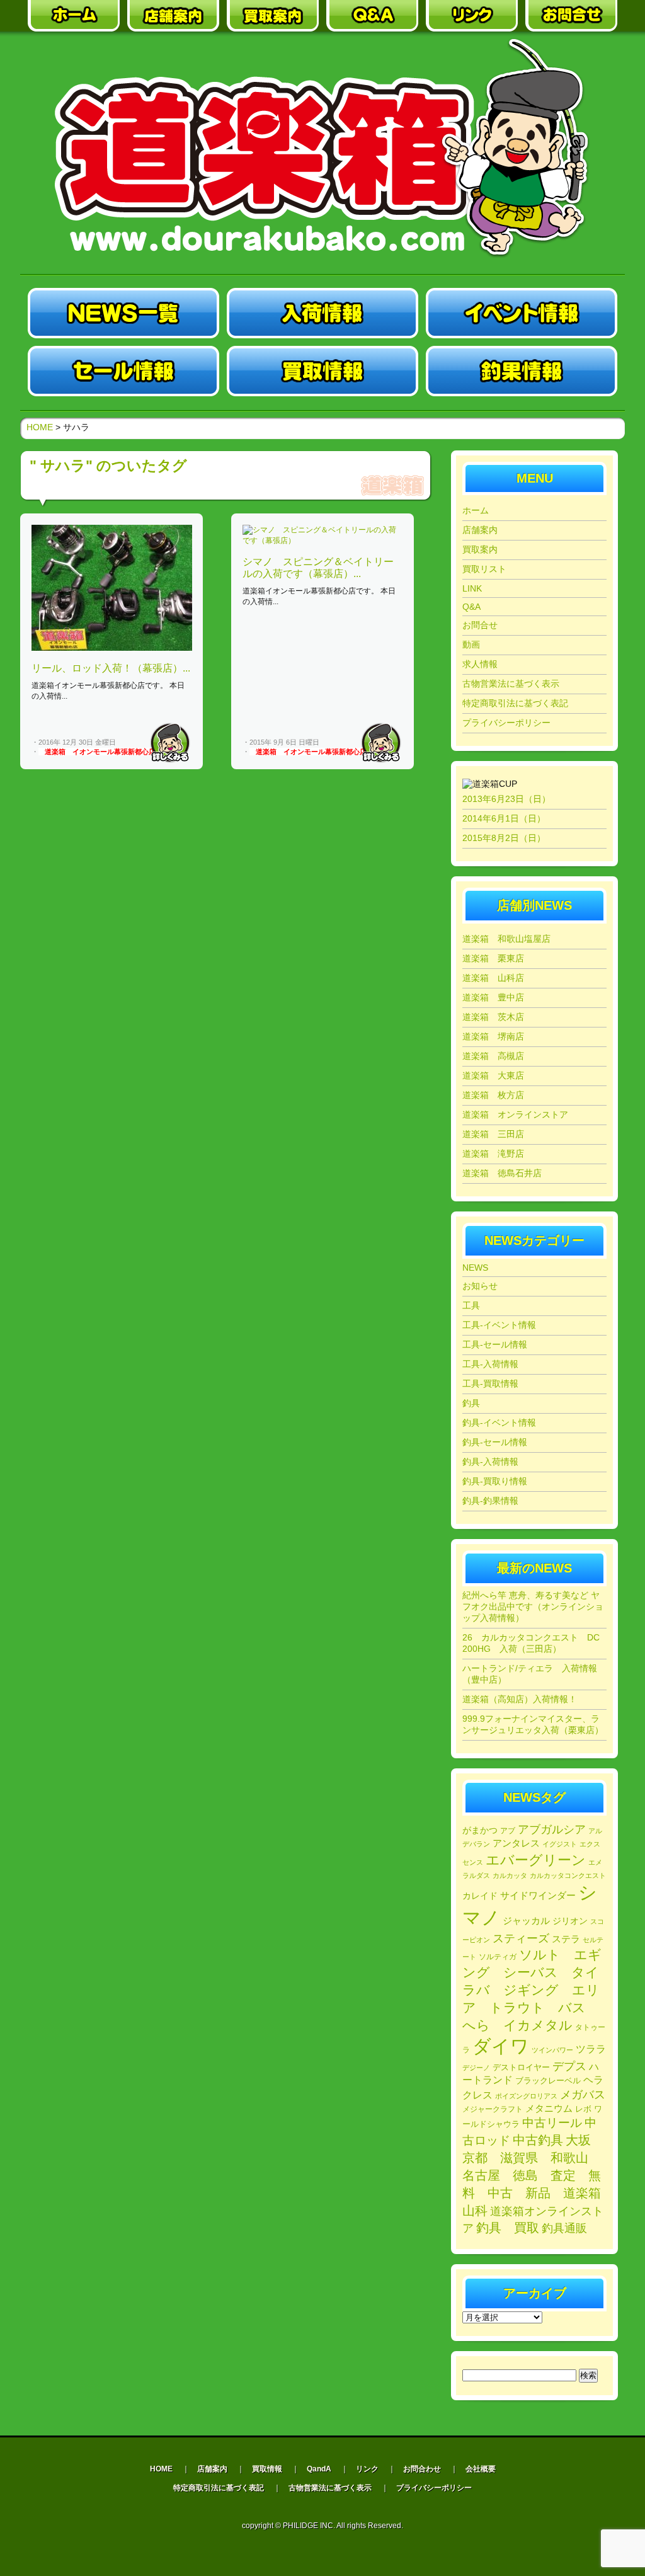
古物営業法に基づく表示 (511, 684)
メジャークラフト (493, 2109)
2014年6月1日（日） (504, 818)
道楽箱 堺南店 (493, 1036)
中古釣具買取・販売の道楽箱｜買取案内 (273, 16)
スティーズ (521, 1938)
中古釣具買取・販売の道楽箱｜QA (372, 16)
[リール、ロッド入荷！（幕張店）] (112, 648)
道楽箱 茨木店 (493, 1017)
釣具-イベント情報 (499, 1423)
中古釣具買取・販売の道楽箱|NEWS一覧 (123, 313)
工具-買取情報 (490, 1383)
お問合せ (480, 625)
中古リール (552, 2123)
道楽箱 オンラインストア (515, 1114)
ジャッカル (526, 1921)
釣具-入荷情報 (490, 1462)
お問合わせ (422, 2469)
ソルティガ (498, 1957)
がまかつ (480, 1830)
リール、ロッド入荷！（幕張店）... (111, 668)
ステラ (566, 1939)
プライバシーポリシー (506, 723)
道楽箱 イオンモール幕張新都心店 (100, 752)
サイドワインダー (538, 1895)
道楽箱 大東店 (493, 1075)
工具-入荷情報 (490, 1364)
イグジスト (560, 1844)
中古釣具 (538, 2140)
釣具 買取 (508, 2228)
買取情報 (267, 2469)
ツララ (591, 2049)
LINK (472, 588)
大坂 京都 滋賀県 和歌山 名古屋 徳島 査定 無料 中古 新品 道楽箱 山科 (538, 2175)
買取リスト (484, 569)
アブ (508, 1831)
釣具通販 (564, 2228)
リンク (367, 2469)
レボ (583, 2109)
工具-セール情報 (495, 1344)
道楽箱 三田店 (493, 1134)
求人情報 (480, 664)
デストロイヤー (521, 2067)
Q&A (471, 607)
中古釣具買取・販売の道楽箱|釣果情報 (522, 371)
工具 (471, 1305)
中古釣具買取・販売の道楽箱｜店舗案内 (173, 16)
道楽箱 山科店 (493, 978)
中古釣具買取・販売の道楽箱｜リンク (472, 16)
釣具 (471, 1403)
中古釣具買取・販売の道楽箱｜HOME (74, 16)
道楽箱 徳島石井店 (502, 1173)
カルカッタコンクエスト (568, 1875)
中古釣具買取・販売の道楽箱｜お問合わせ (571, 16)
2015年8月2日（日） (504, 838)
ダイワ (501, 2046)
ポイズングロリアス (526, 2096)
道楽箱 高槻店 (493, 1056)
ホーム (476, 510)
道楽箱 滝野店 (493, 1153)
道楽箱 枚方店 (493, 1095)
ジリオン (570, 1921)
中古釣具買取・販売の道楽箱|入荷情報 (322, 313)
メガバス (583, 2095)
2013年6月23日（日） (506, 799)
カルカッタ (510, 1875)
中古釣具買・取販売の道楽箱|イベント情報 (522, 313)
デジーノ (476, 2068)
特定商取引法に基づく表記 (515, 703)
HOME (40, 427)
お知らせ (480, 1286)
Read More (170, 743)
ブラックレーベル (548, 2081)
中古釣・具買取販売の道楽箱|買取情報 (322, 371)
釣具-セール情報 (495, 1442)
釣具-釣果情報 (490, 1501)
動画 (471, 644)
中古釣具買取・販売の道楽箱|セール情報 (123, 371)
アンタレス (516, 1843)
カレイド (480, 1896)
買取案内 (480, 549)
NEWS (475, 1268)
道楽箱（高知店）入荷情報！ (520, 1699)
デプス (569, 2066)
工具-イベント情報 (499, 1325)
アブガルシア (552, 1829)
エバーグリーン (536, 1860)
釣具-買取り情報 (495, 1481)
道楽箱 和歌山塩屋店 (506, 939)
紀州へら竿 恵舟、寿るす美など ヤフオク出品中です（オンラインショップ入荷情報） (533, 1606)
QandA (319, 2469)
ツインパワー (552, 2050)
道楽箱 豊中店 (493, 997)
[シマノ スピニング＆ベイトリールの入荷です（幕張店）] (322, 541)
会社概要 (481, 2469)
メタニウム (549, 2108)
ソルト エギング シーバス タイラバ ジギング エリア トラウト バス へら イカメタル (532, 1990)
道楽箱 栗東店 (493, 958)
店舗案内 (480, 530)
